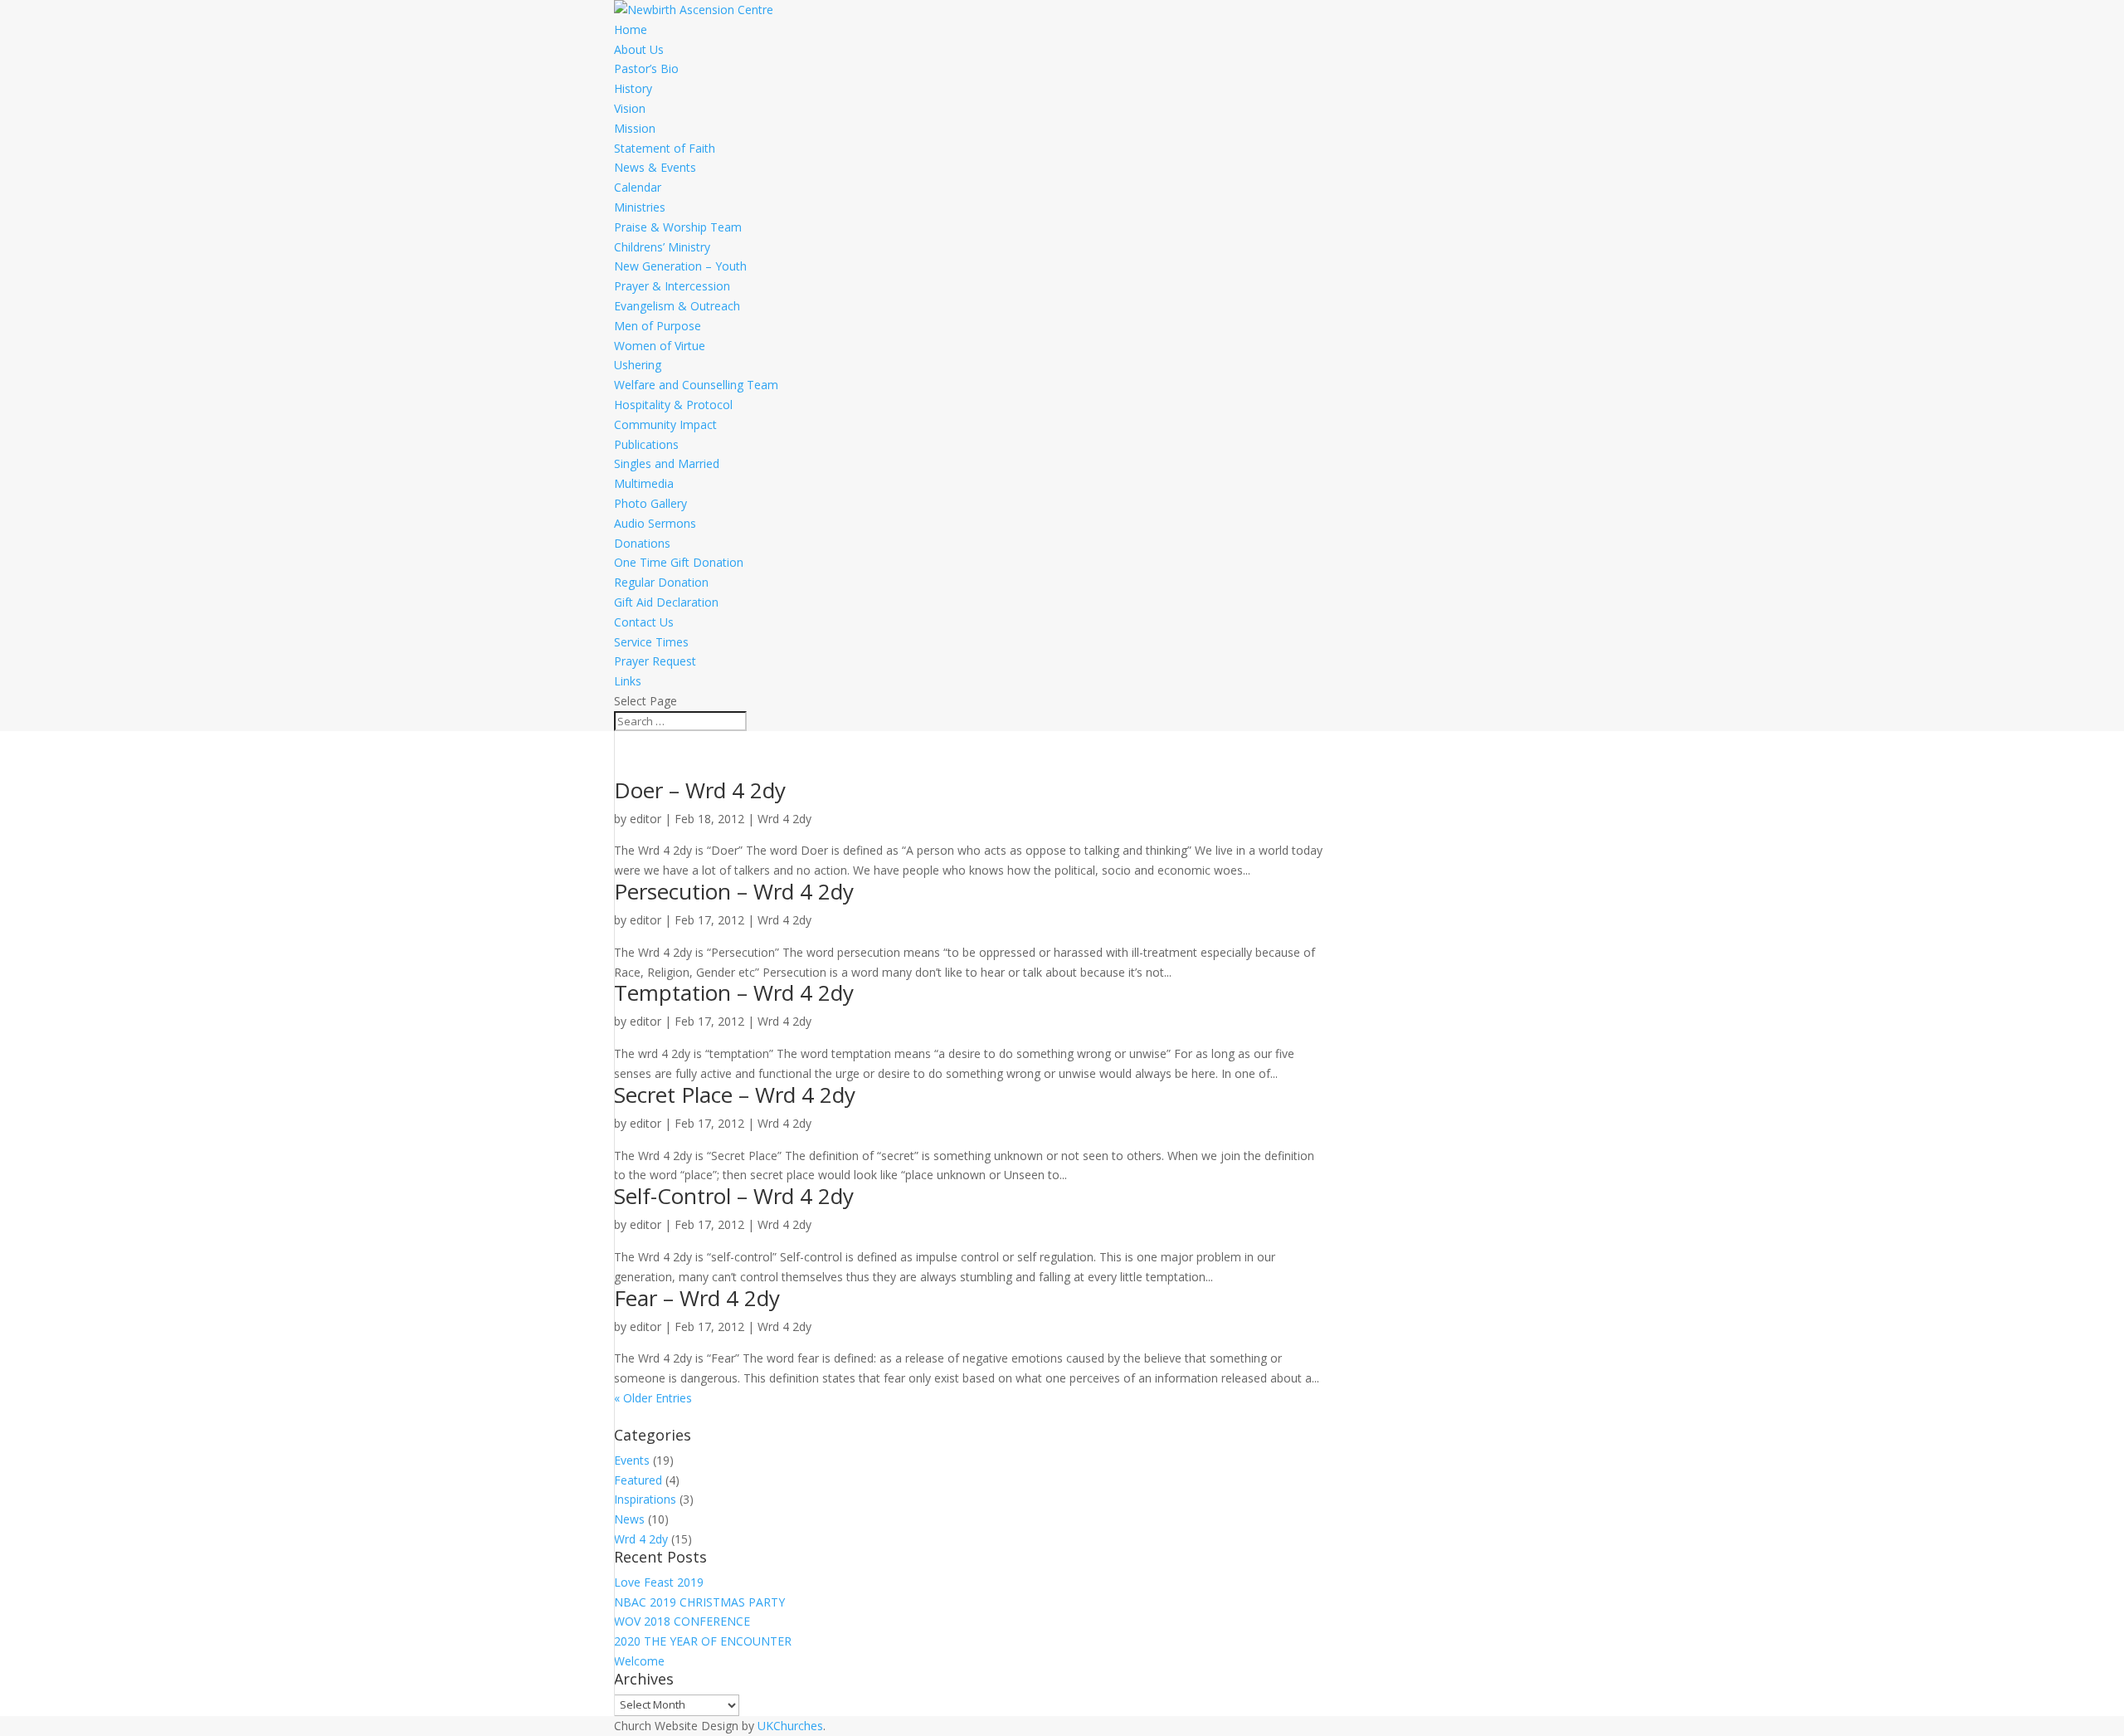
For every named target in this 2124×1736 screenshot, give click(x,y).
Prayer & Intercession (672, 286)
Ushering (638, 365)
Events (632, 1460)
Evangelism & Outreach (677, 306)
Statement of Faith (665, 148)
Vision (630, 108)
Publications (646, 444)
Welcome (639, 1661)
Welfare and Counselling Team (696, 385)
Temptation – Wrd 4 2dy (734, 992)
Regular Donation (661, 582)
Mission (635, 128)
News (629, 1519)
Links (628, 681)
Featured (638, 1480)
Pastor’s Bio (646, 68)
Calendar (638, 187)
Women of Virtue (660, 346)
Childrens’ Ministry (662, 247)
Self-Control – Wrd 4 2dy (734, 1196)
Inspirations (645, 1499)
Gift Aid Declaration (666, 602)
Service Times (651, 642)
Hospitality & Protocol (673, 405)
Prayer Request (655, 661)
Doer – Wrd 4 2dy (700, 790)
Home (631, 29)
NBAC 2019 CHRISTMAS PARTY (699, 1602)
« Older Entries (653, 1398)
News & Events (655, 167)
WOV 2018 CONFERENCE (682, 1621)
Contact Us (644, 622)
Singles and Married (667, 463)
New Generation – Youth (680, 266)
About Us (639, 49)
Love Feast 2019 (659, 1582)
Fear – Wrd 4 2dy (697, 1298)
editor (645, 819)
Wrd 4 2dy (784, 819)
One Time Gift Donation (679, 562)
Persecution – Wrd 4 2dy (734, 891)
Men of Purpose (658, 326)
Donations (642, 543)
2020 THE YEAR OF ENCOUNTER (703, 1641)
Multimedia (644, 483)
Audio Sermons (655, 523)
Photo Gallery (650, 503)
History (633, 88)
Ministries (640, 207)
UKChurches (790, 1726)
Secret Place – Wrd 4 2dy (735, 1095)
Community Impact (665, 424)
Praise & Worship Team (678, 227)
